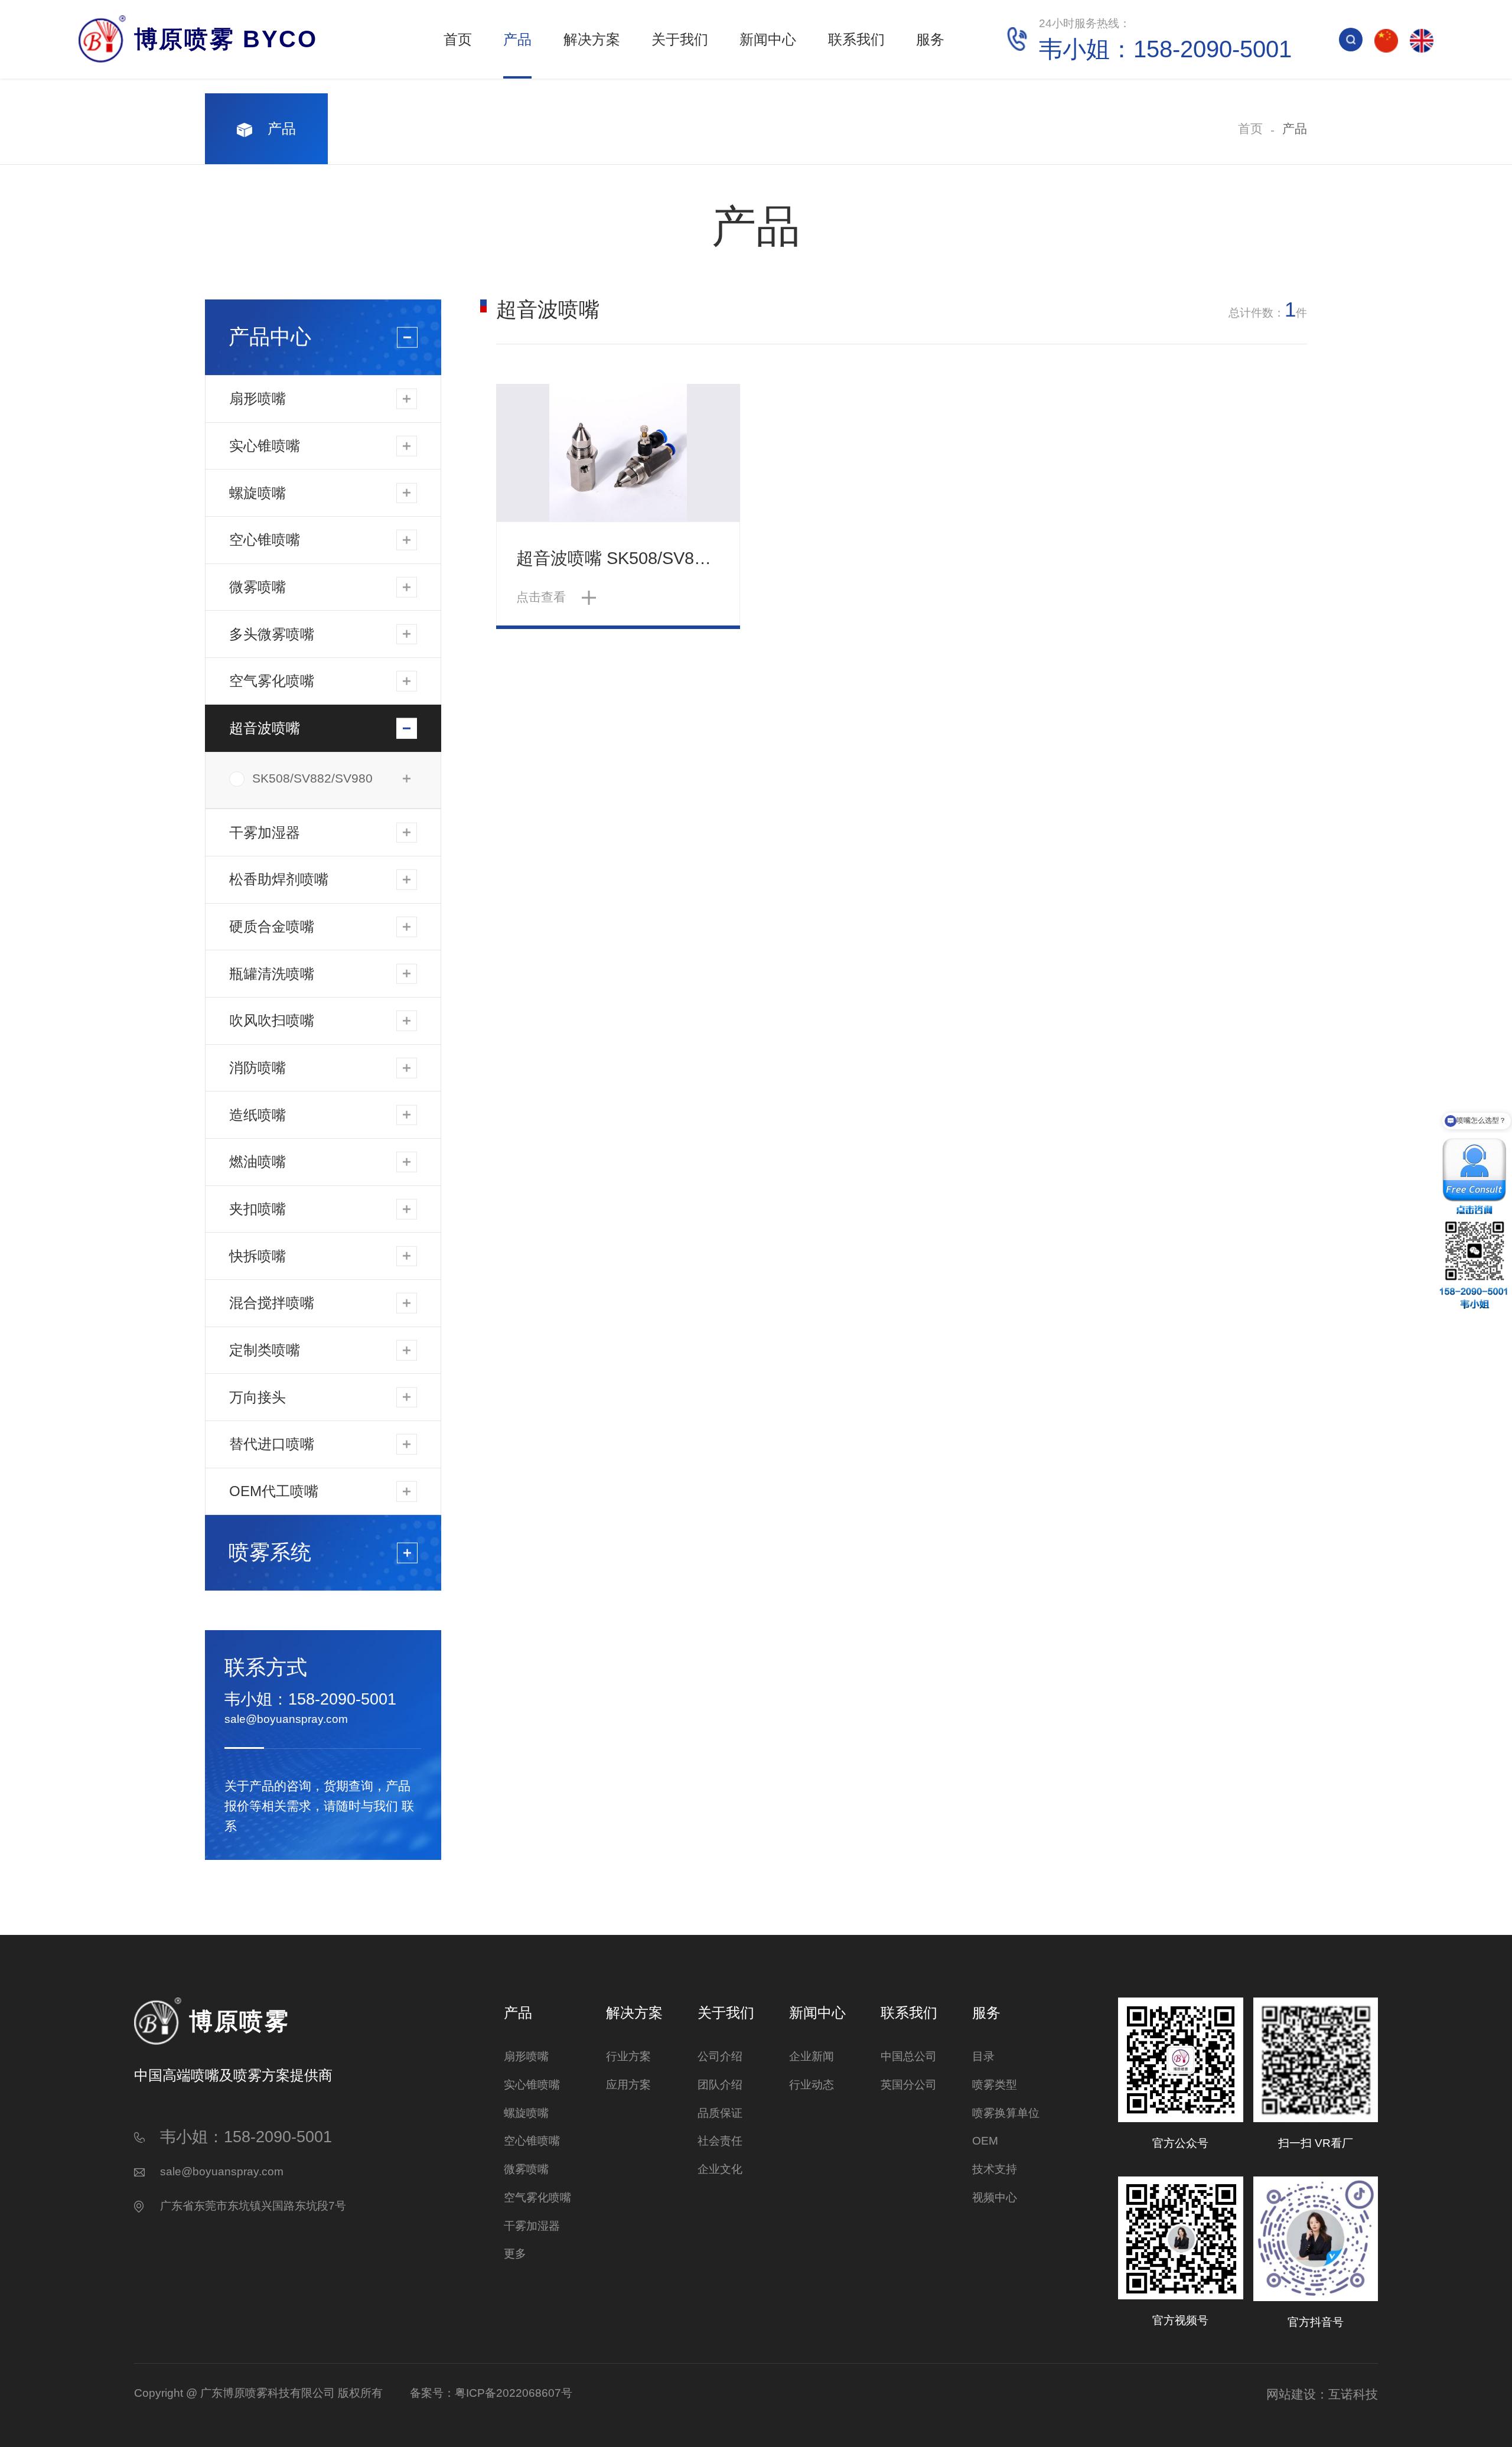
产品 (517, 39)
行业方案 (628, 2056)
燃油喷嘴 (258, 1161)
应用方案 (628, 2085)
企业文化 (720, 2169)
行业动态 (812, 2085)
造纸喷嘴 (258, 1115)
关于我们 (680, 39)
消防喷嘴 (258, 1068)
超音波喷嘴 (265, 728)
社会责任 (720, 2141)
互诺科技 (1353, 2394)
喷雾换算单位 (1006, 2113)
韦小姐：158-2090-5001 (310, 1699)
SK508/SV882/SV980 (312, 778)
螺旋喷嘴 (258, 493)
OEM (985, 2141)
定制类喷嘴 (265, 1350)
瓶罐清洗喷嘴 (272, 974)
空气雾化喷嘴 (272, 681)
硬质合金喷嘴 (272, 926)
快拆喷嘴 (258, 1256)
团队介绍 (720, 2085)
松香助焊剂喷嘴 (279, 879)
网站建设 (1291, 2394)
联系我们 (856, 39)
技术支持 (995, 2169)
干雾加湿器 (265, 832)
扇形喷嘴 (258, 398)
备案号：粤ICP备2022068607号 (491, 2393)
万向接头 (258, 1397)
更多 (515, 2254)
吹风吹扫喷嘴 (272, 1020)
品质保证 (720, 2113)
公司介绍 (720, 2056)
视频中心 (995, 2197)
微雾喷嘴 (258, 587)
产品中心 (270, 337)
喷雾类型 (995, 2085)
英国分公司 (909, 2085)
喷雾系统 (270, 1552)
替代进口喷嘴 (272, 1444)
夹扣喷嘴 (258, 1209)
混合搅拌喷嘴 (272, 1303)
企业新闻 (812, 2056)
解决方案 (592, 39)
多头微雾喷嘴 (272, 634)
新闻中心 (768, 39)
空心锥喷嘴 (265, 540)
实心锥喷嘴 (265, 446)
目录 (983, 2056)
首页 (458, 39)
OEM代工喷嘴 (274, 1491)
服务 (930, 39)
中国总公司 (909, 2056)
